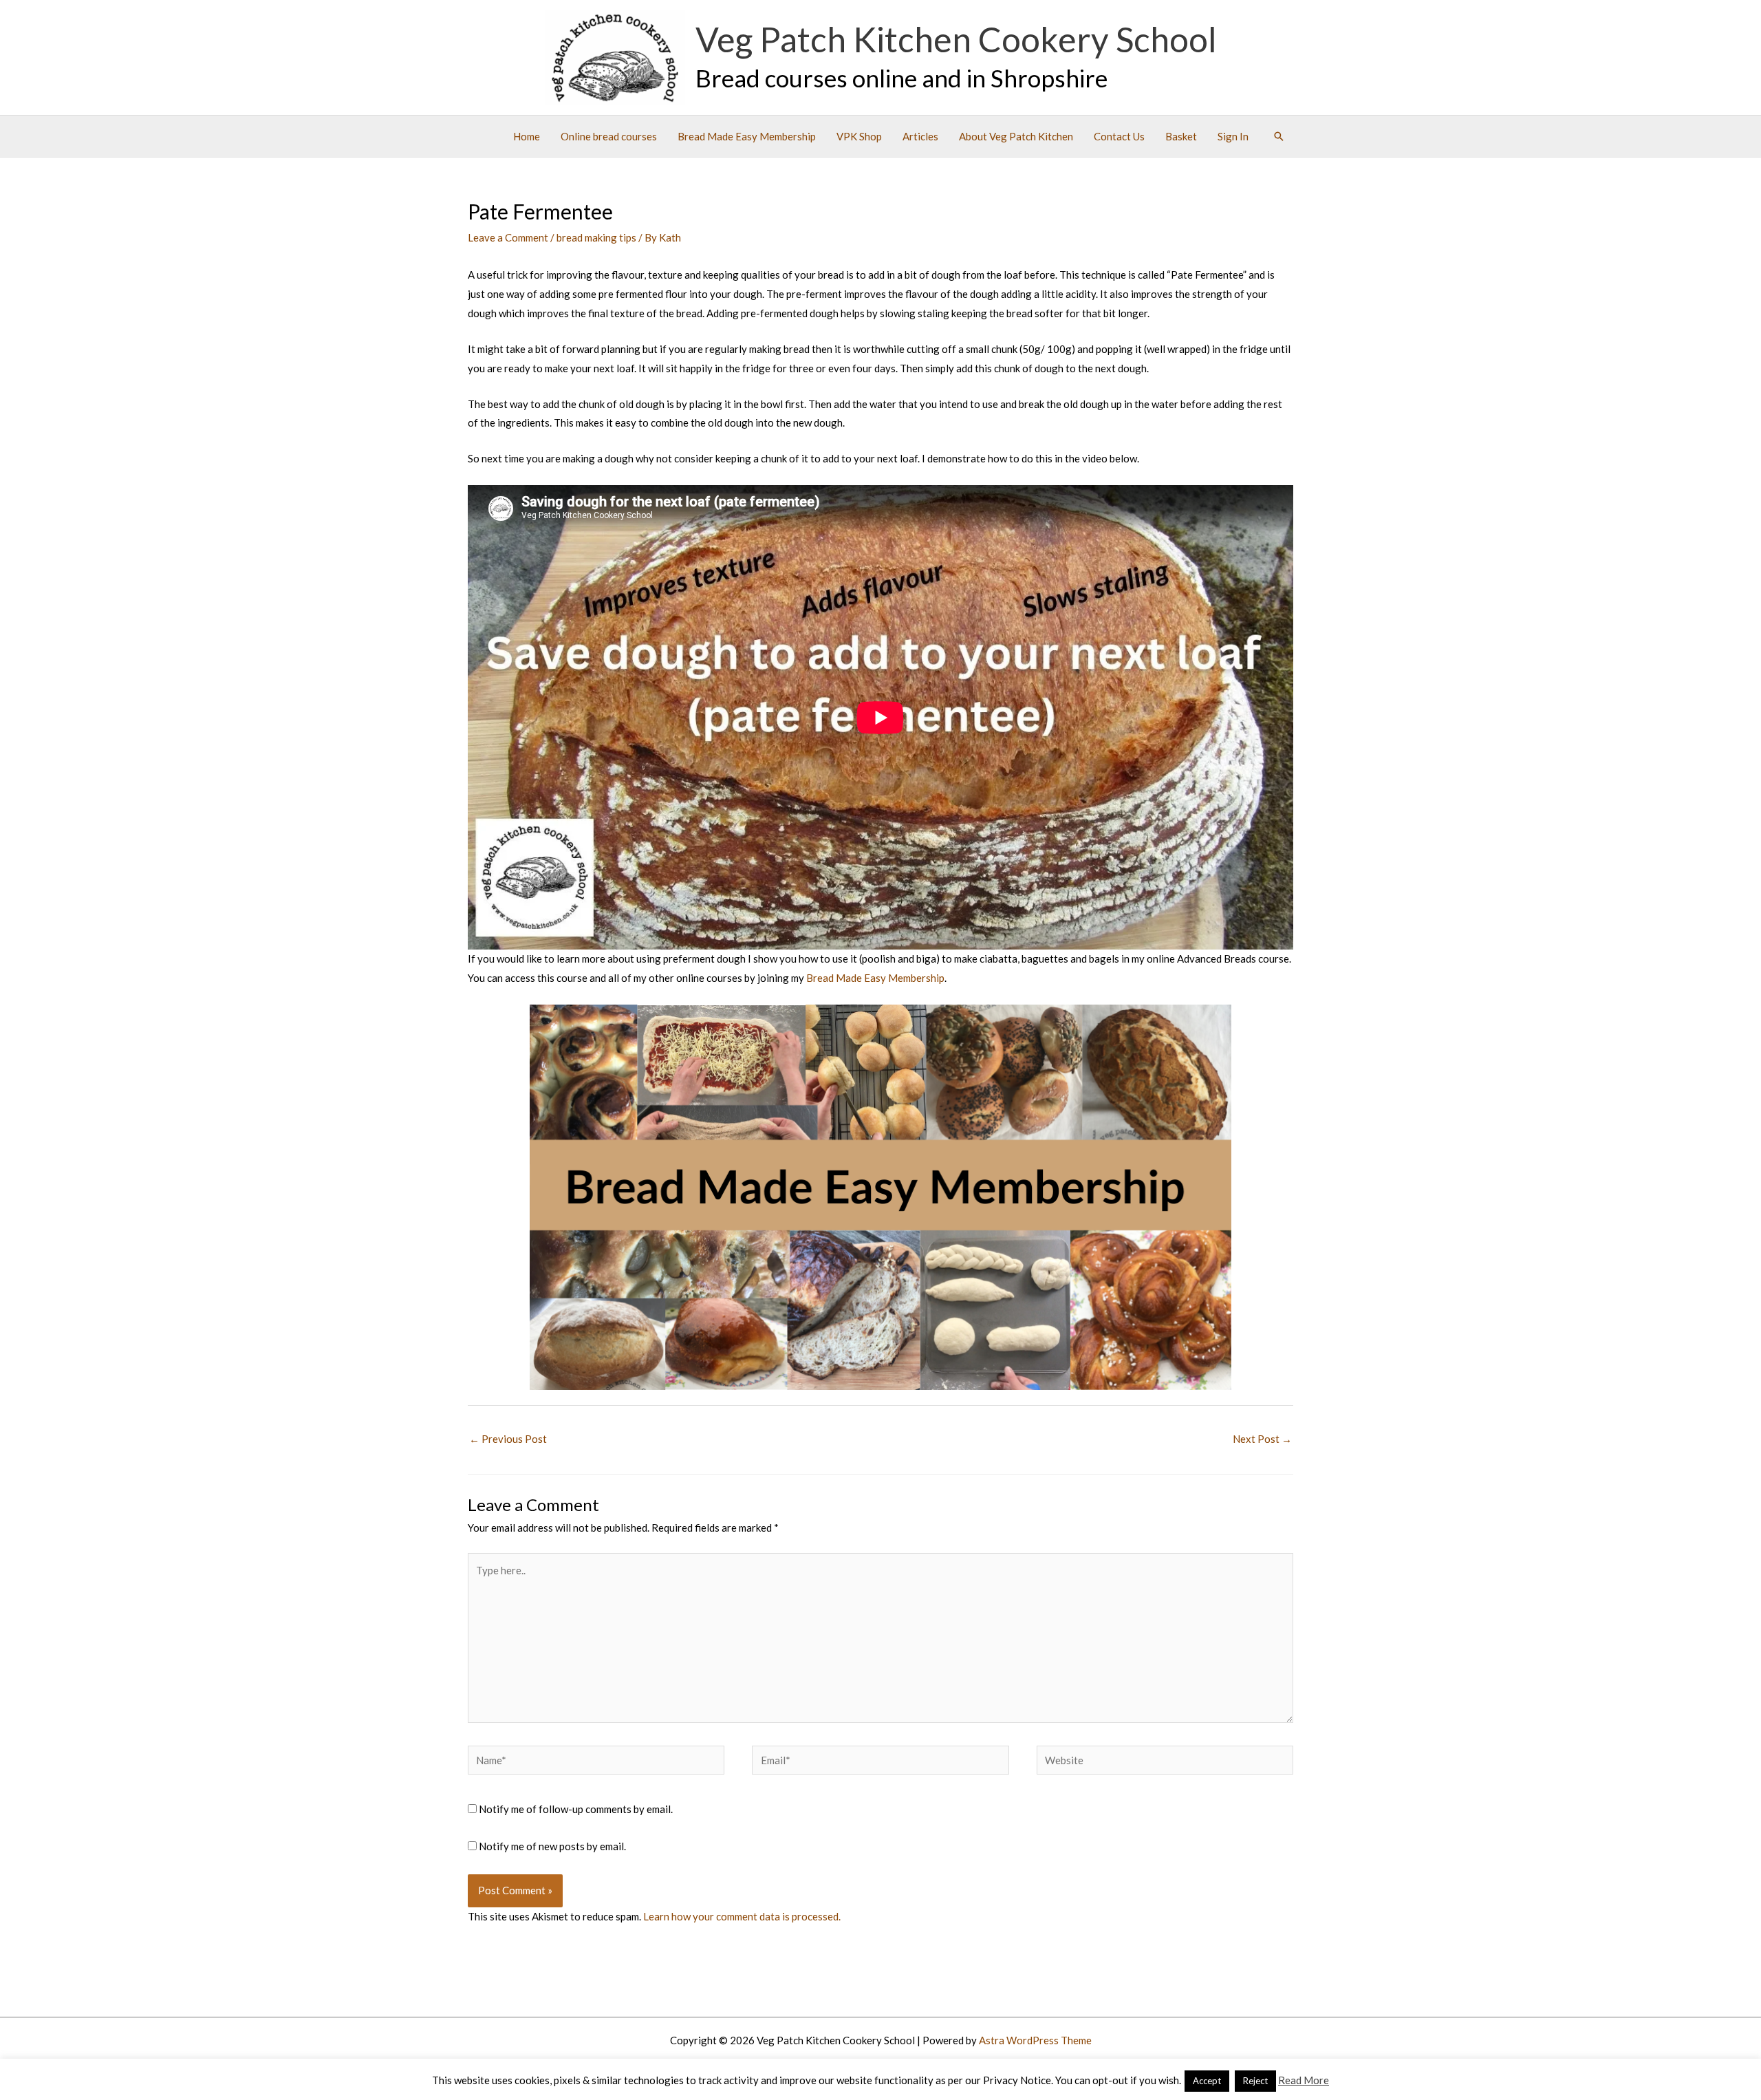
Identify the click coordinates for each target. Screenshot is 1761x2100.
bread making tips (596, 237)
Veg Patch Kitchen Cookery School (956, 39)
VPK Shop (859, 136)
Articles (920, 136)
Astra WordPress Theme (1035, 2040)
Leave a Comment (508, 237)
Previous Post (508, 1439)
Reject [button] (1255, 2081)
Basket (1181, 136)
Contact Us (1119, 136)
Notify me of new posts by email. (552, 1846)
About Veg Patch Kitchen (1016, 136)
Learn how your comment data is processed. (742, 1916)
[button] (1279, 136)
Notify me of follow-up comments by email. (576, 1809)
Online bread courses (609, 136)
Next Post (1262, 1439)
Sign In (1233, 136)
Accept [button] (1207, 2081)
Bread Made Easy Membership (747, 136)
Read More (1304, 2080)
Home (527, 136)
